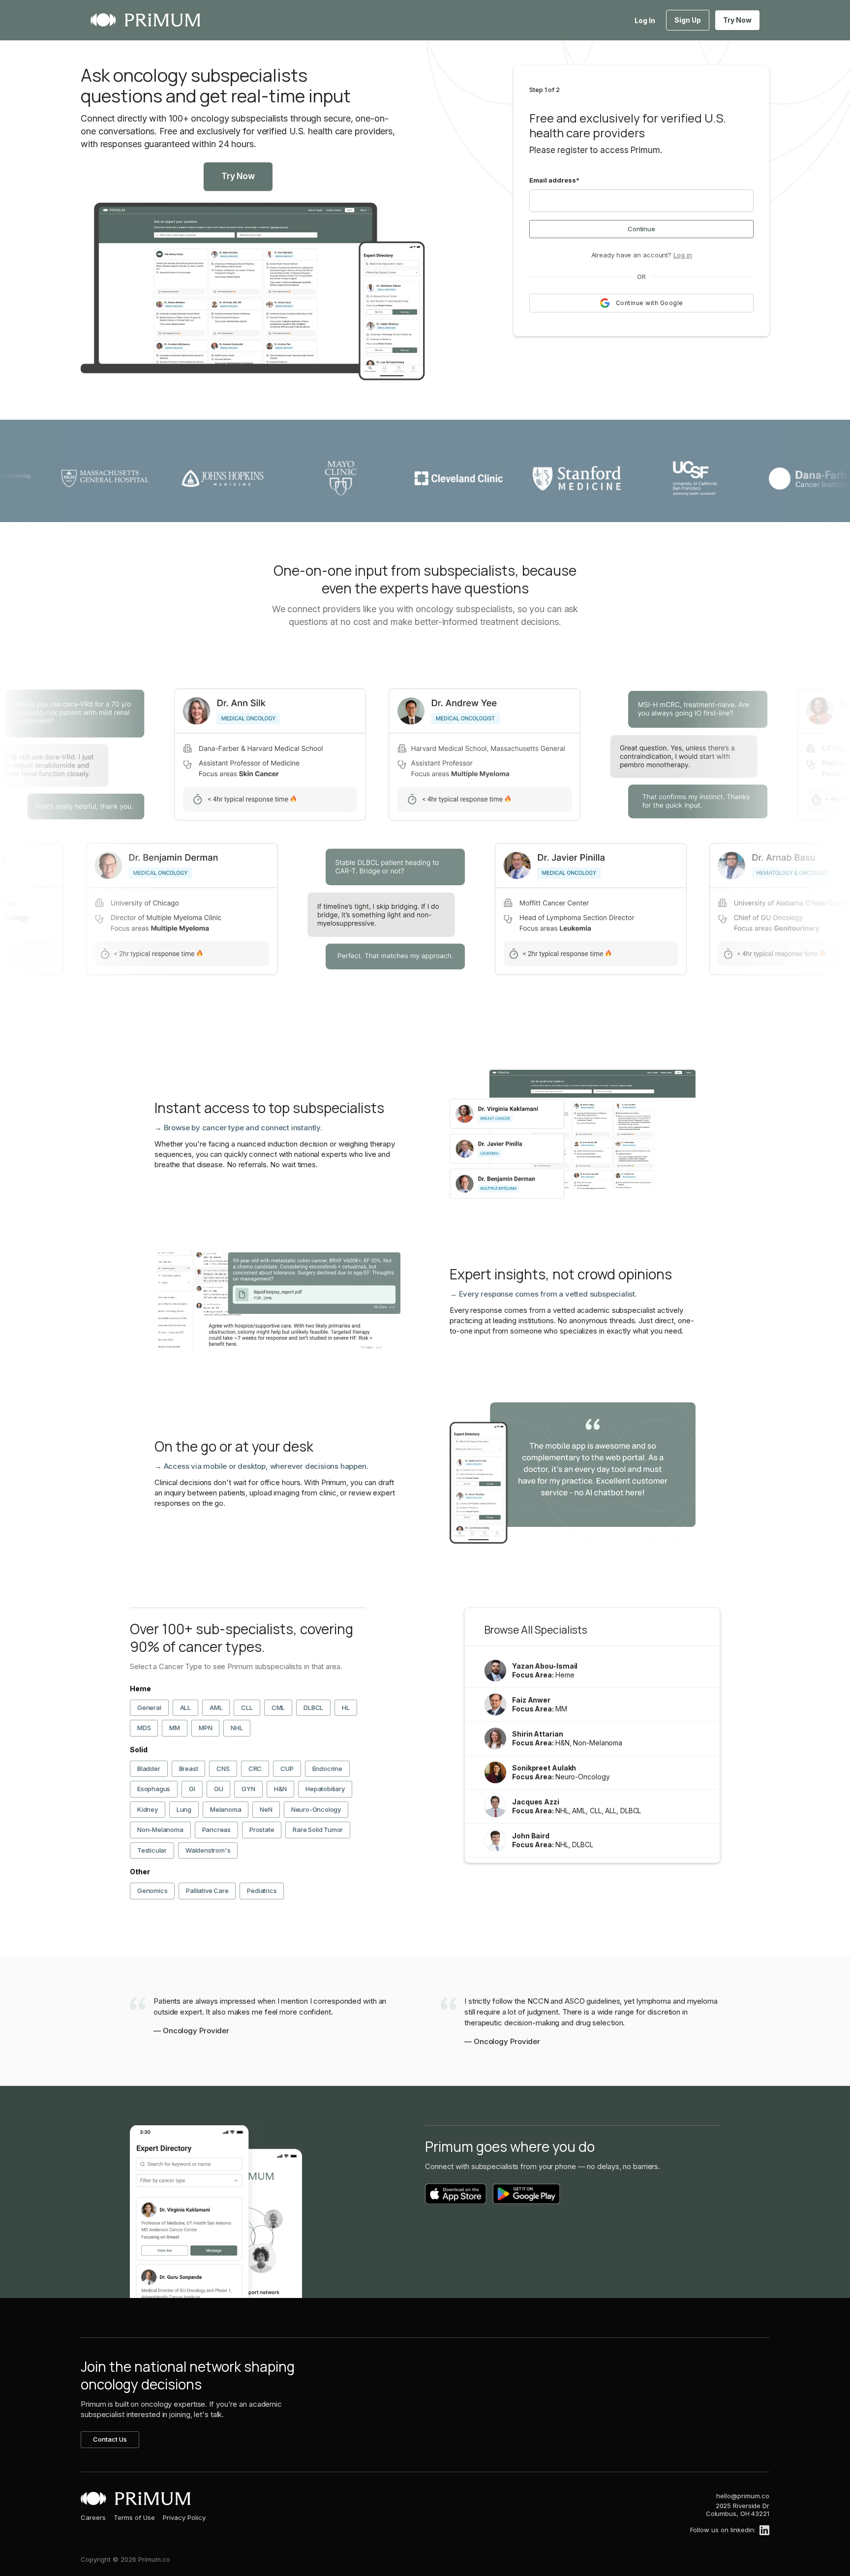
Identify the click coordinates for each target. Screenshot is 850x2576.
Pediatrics (262, 1891)
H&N (280, 1789)
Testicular (152, 1850)
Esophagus (154, 1789)
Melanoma (226, 1809)
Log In (645, 20)
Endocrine (327, 1769)
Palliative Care (207, 1891)
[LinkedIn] (764, 2530)
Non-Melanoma (160, 1830)
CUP (287, 1769)
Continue (641, 229)
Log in (683, 255)
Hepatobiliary (325, 1789)
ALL (185, 1707)
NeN (266, 1809)
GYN (248, 1789)
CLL (247, 1707)
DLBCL (313, 1707)
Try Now (737, 20)
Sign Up (688, 20)
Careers (93, 2517)
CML (278, 1707)
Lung (184, 1809)
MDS (144, 1728)
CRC (255, 1769)
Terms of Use (134, 2517)
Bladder (149, 1769)
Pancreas (216, 1830)
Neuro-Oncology (316, 1809)
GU (219, 1789)
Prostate (262, 1830)
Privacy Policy (184, 2517)
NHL (237, 1728)
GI (192, 1789)
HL (346, 1707)
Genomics (152, 1891)
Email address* (554, 180)
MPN (205, 1728)
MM (175, 1728)
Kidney (148, 1809)
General (149, 1707)
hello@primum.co (743, 2496)
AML (216, 1707)
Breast (189, 1769)
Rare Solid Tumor (318, 1830)
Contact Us (110, 2439)
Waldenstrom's (208, 1850)
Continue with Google (650, 303)
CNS (223, 1769)
